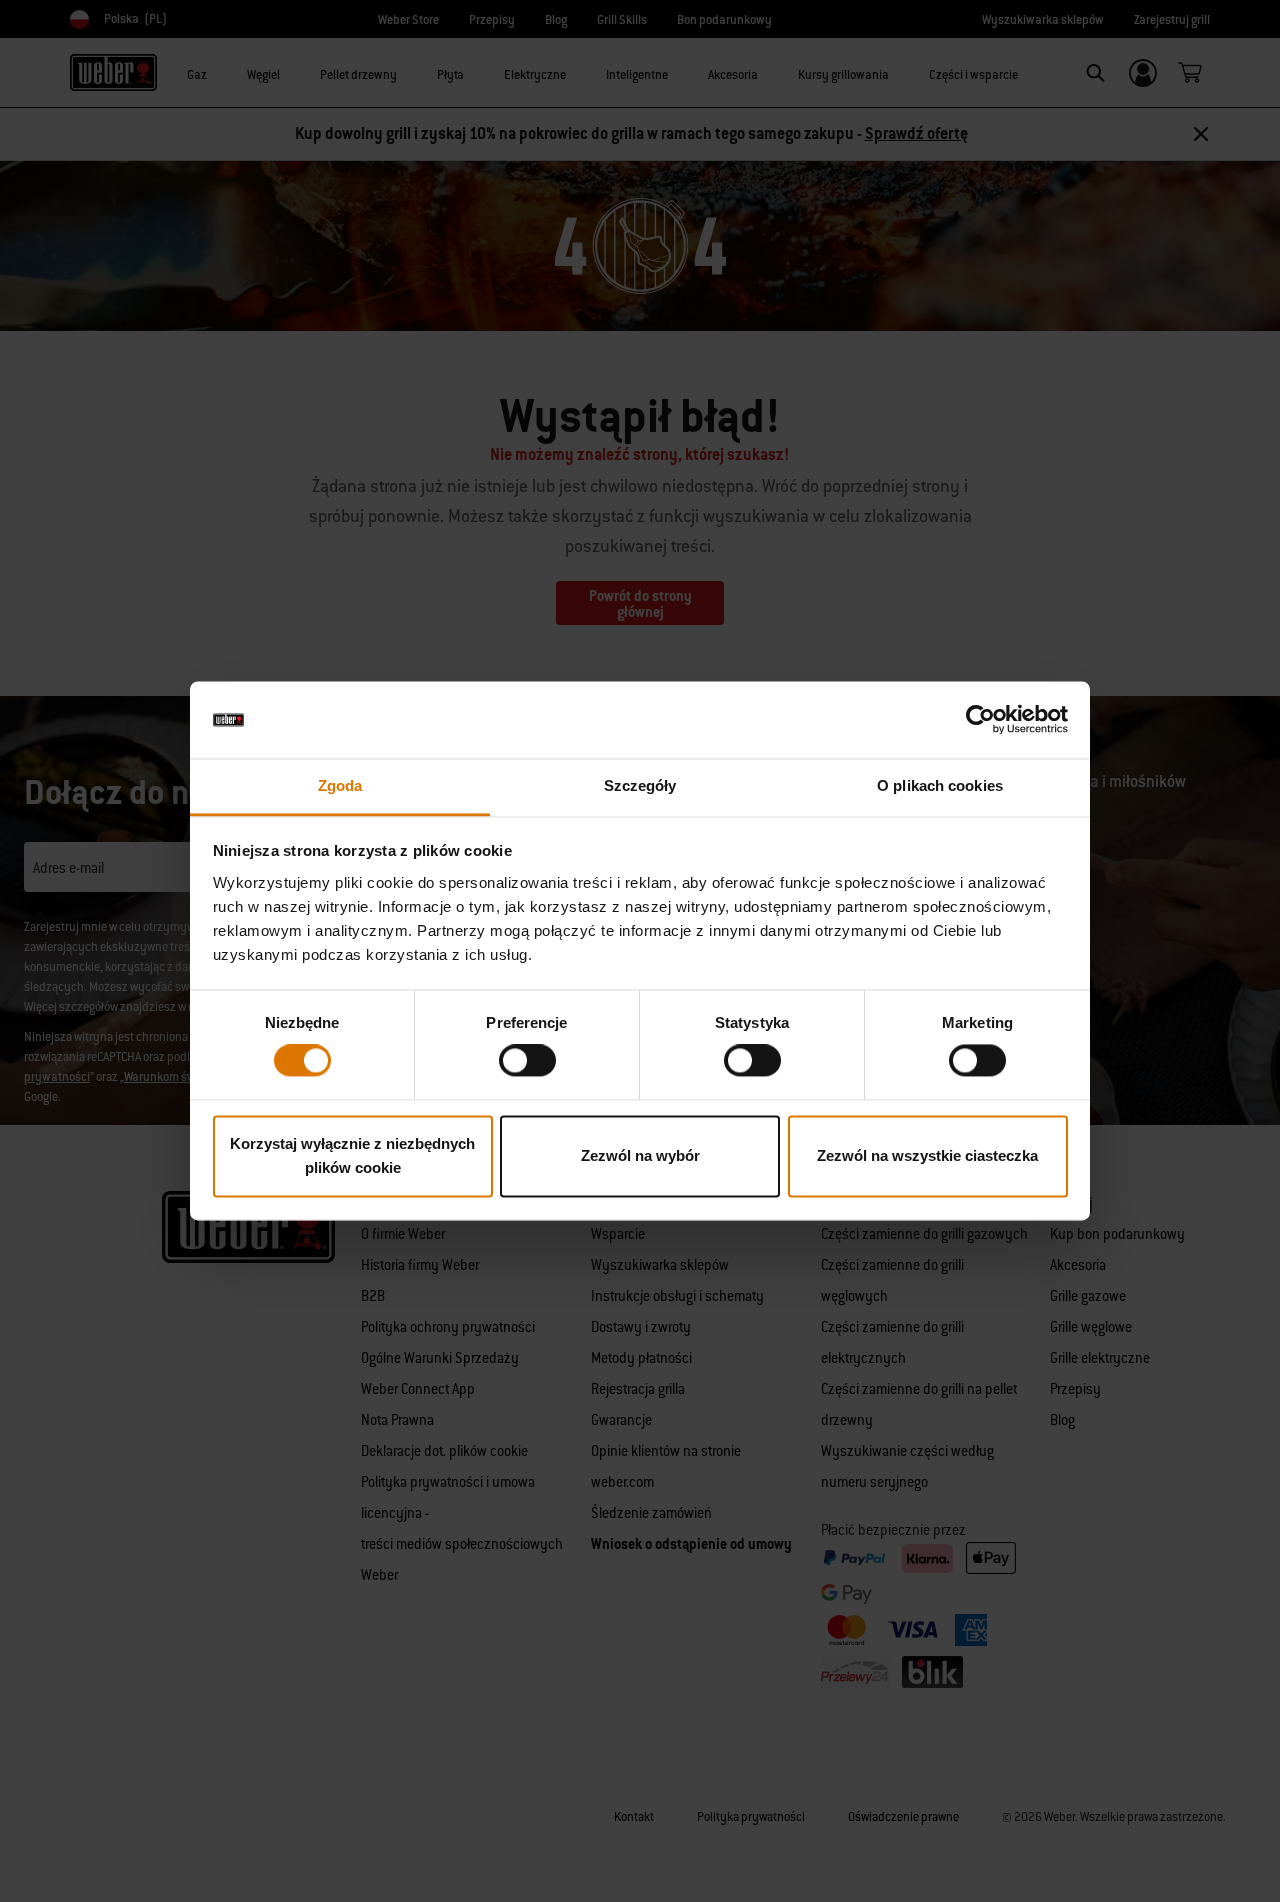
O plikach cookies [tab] (940, 785)
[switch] (527, 1061)
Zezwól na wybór (640, 1155)
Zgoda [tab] (340, 785)
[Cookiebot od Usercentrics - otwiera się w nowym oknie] (980, 720)
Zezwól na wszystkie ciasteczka (927, 1155)
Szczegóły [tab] (640, 785)
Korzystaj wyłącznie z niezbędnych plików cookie (352, 1155)
